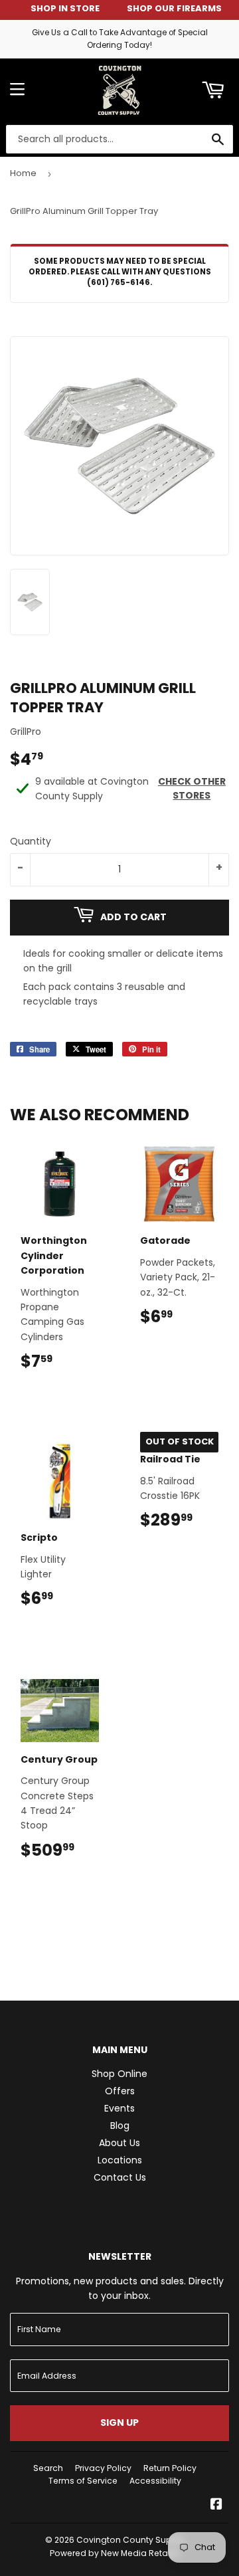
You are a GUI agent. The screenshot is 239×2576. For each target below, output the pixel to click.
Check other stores (192, 788)
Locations (120, 2160)
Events (119, 2108)
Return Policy (170, 2468)
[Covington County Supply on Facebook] (216, 2506)
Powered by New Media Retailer (115, 2553)
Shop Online (119, 2074)
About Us (119, 2143)
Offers (120, 2091)
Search (48, 2468)
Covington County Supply (130, 2540)
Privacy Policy (103, 2468)
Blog (120, 2126)
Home (23, 173)
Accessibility (155, 2481)
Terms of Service (83, 2481)
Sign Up (119, 2423)
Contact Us (120, 2177)
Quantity (31, 841)
